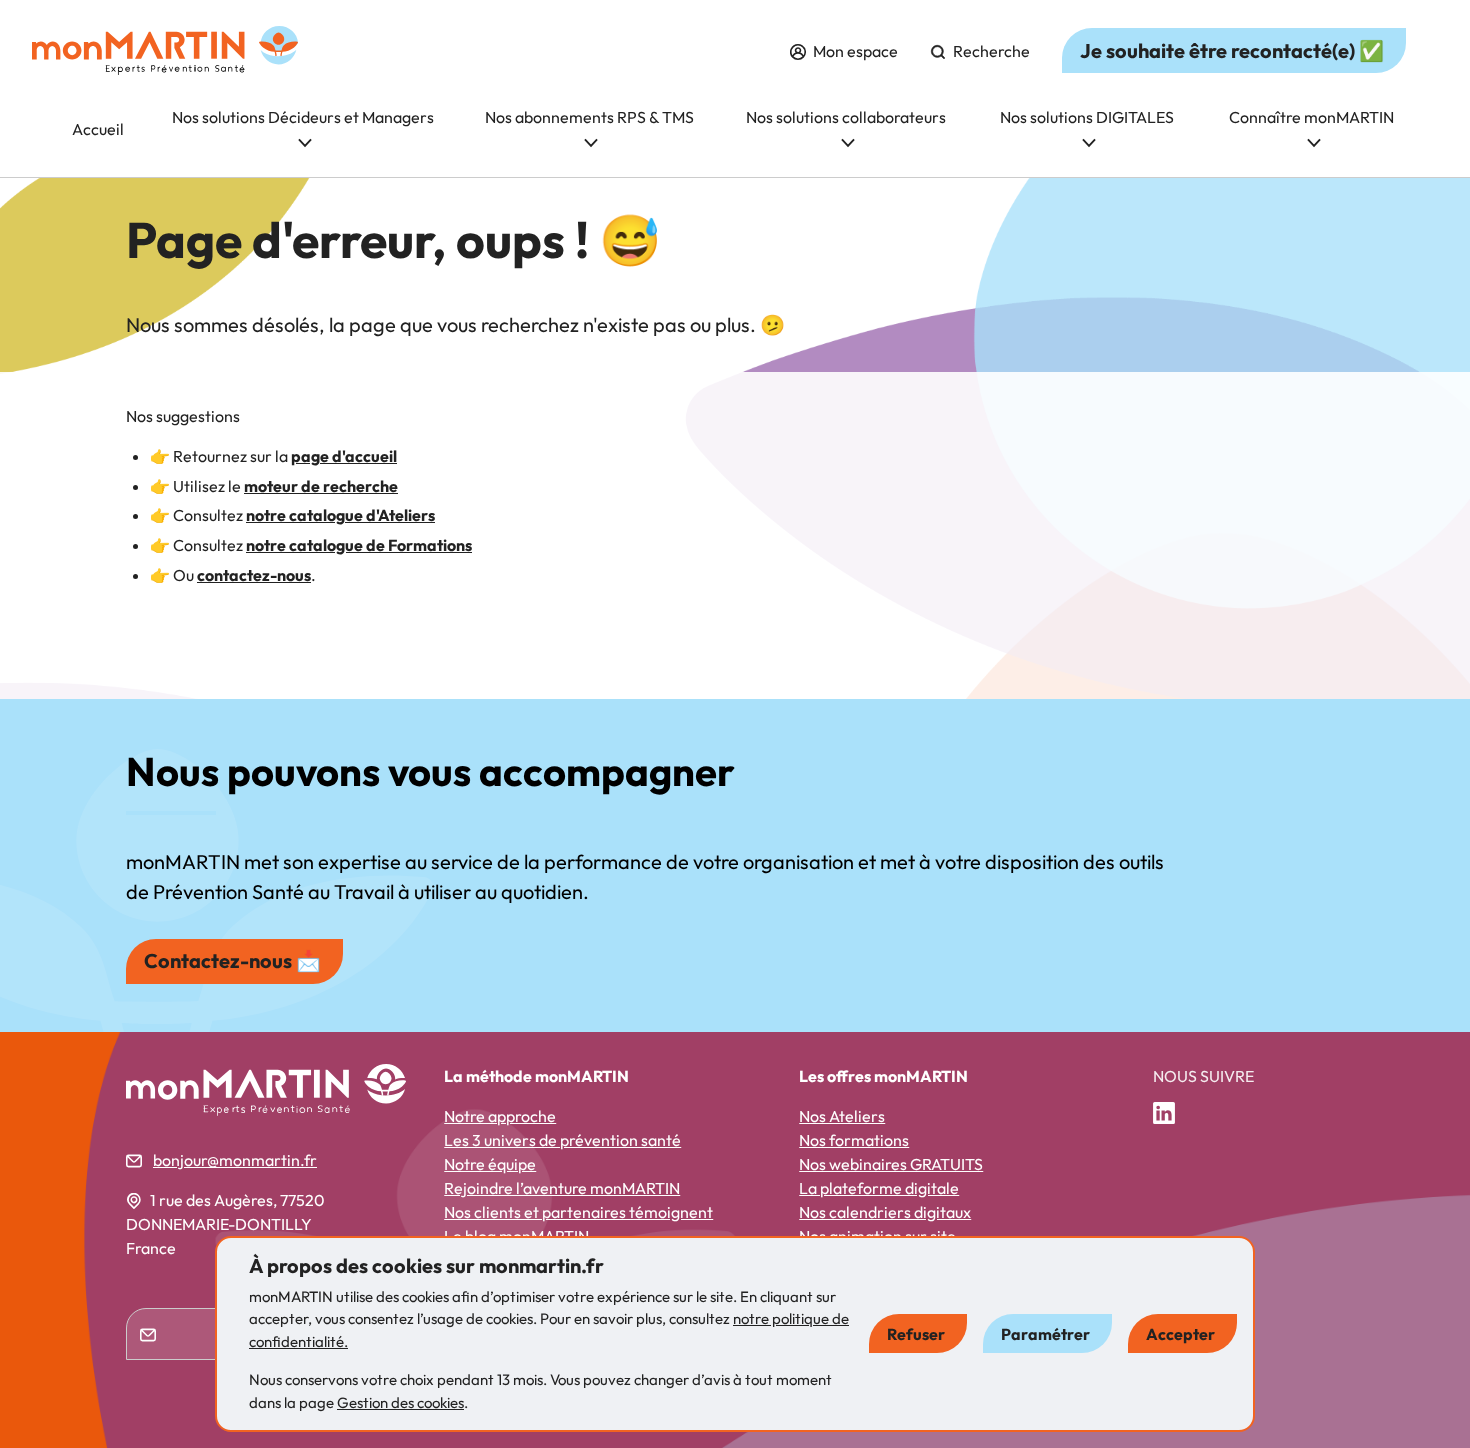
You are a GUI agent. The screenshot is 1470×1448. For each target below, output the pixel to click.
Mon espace (854, 51)
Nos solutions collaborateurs (846, 117)
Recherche (990, 51)
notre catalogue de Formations (359, 545)
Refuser (916, 1334)
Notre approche (500, 1116)
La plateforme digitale (879, 1188)
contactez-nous (254, 575)
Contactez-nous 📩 (232, 960)
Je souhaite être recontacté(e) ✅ (1232, 50)
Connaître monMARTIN (1311, 117)
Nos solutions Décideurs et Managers (303, 117)
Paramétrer (1045, 1334)
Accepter (1180, 1334)
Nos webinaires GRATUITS (891, 1164)
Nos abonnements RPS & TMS (589, 117)
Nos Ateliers (842, 1116)
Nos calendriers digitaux (885, 1212)
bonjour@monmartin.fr (235, 1160)
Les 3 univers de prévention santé (562, 1140)
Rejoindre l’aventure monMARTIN (562, 1188)
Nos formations (854, 1140)
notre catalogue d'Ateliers (340, 515)
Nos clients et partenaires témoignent (578, 1212)
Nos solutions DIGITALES (1087, 117)
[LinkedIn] (1172, 1114)
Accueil (98, 129)
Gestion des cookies (400, 1402)
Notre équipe (490, 1164)
